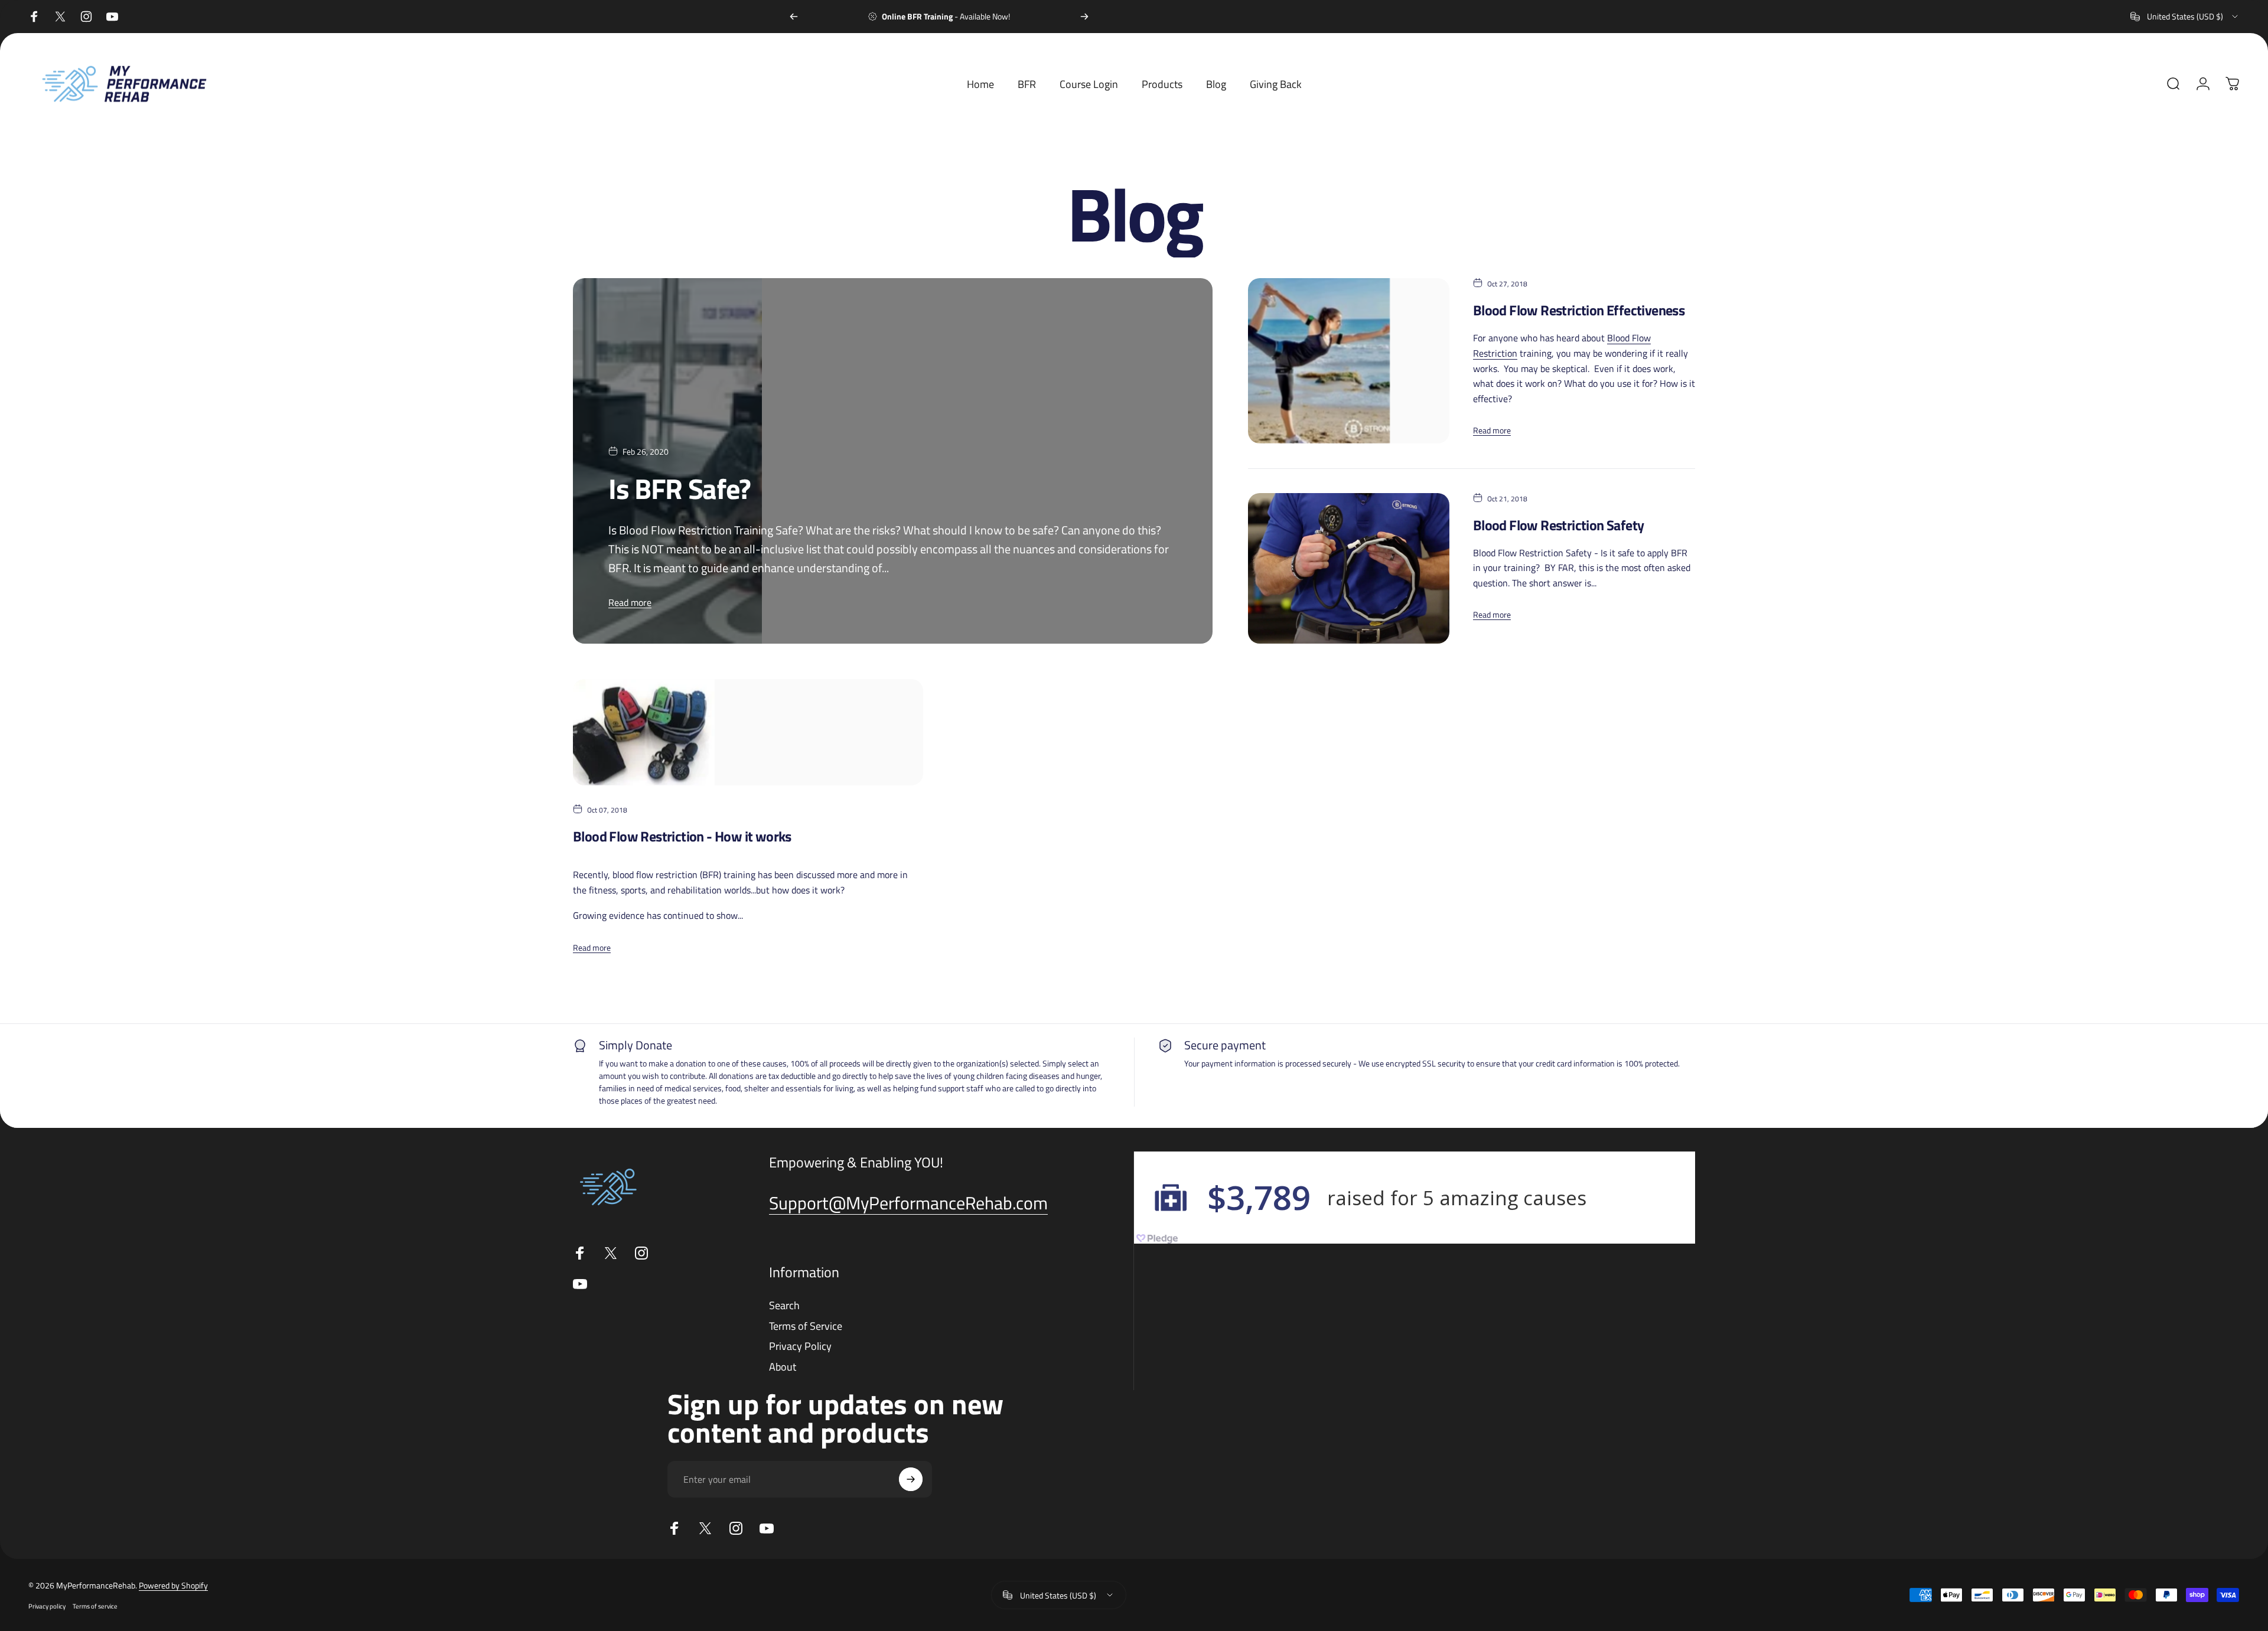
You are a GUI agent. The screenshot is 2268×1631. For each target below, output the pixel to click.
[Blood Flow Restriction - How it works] (748, 732)
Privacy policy (47, 1606)
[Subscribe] (911, 1479)
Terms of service (95, 1606)
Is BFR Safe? (680, 489)
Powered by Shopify (173, 1585)
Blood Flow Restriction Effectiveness (1579, 310)
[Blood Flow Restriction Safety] (1348, 568)
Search (784, 1306)
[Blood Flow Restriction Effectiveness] (1348, 361)
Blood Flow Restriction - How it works (682, 836)
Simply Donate (636, 1045)
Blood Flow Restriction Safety (1559, 525)
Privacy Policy (800, 1347)
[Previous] (794, 17)
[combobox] (2185, 17)
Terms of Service (806, 1327)
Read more (630, 602)
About (783, 1367)
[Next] (1084, 17)
